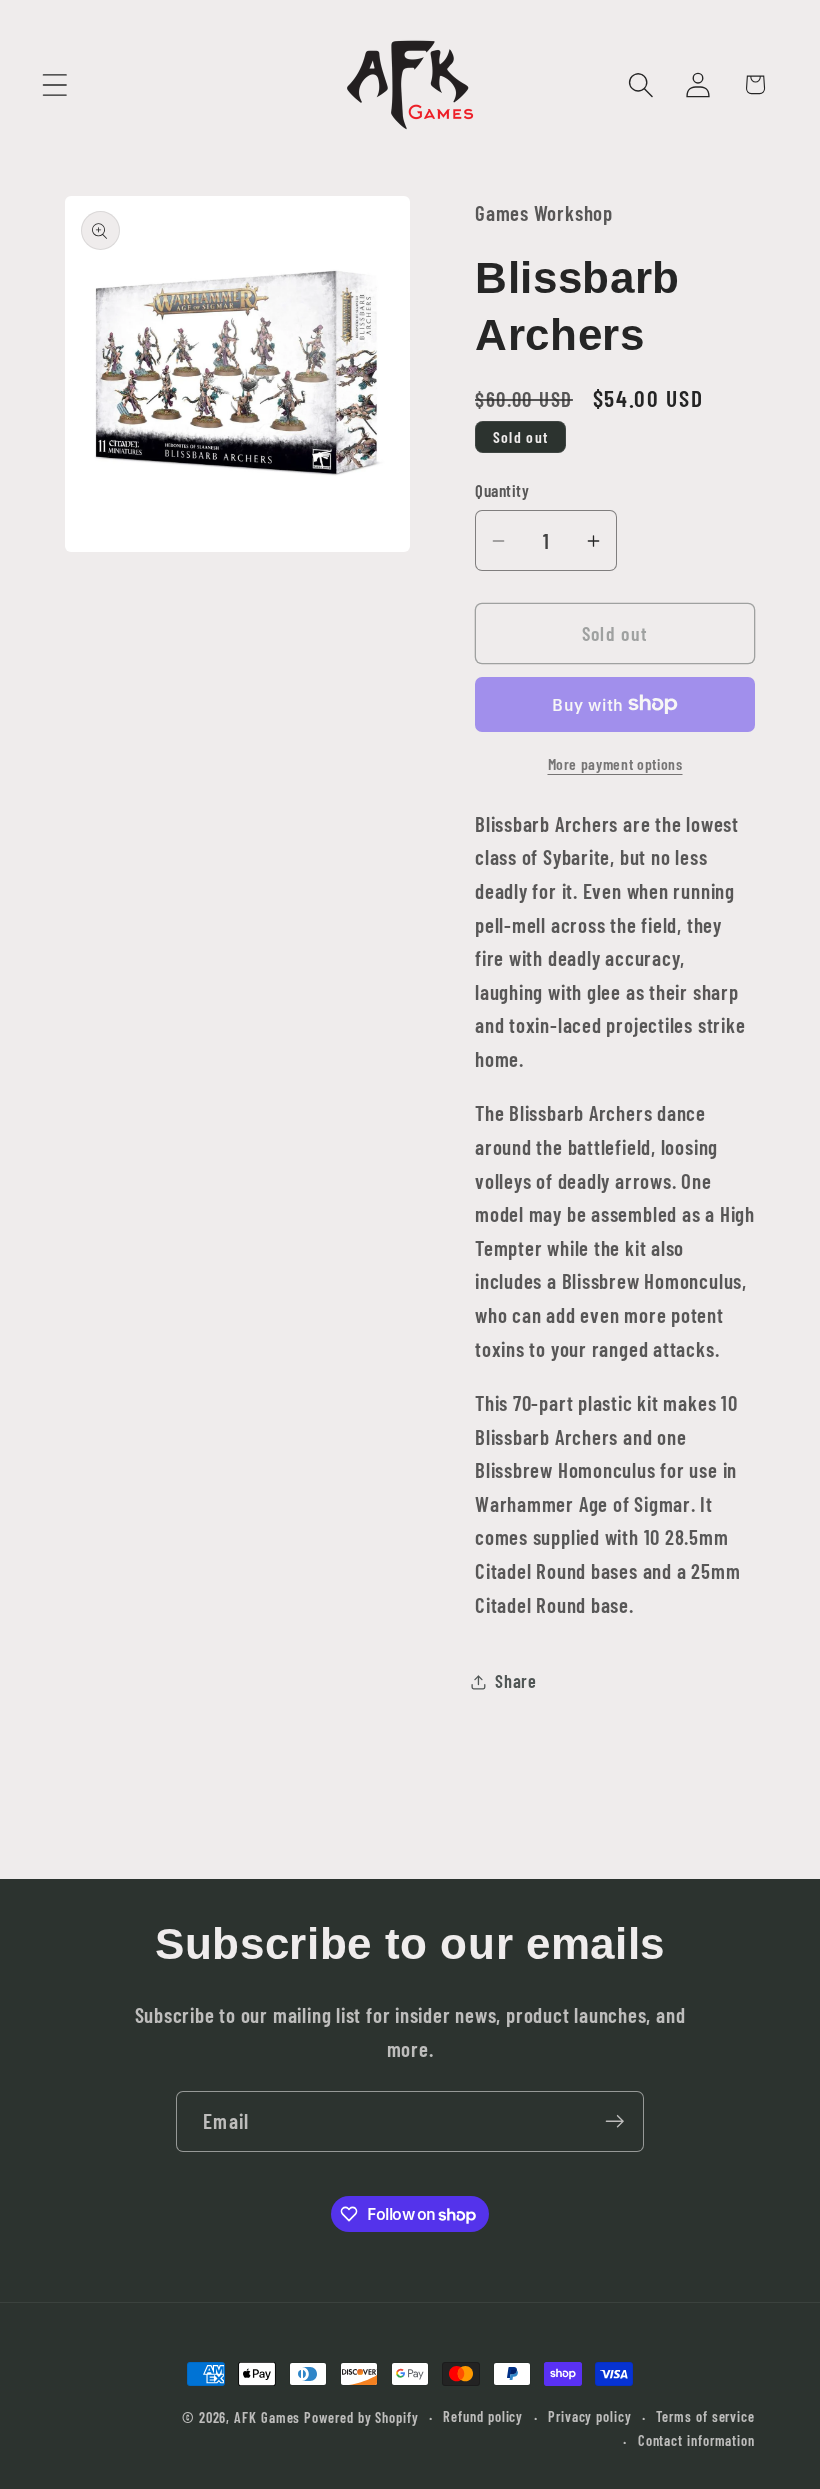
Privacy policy (590, 2416)
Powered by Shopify (361, 2417)
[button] (54, 84)
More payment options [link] (615, 763)
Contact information (696, 2440)
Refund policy (483, 2416)
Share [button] (516, 1681)
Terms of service (705, 2416)
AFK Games (267, 2417)
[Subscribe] (614, 2121)
